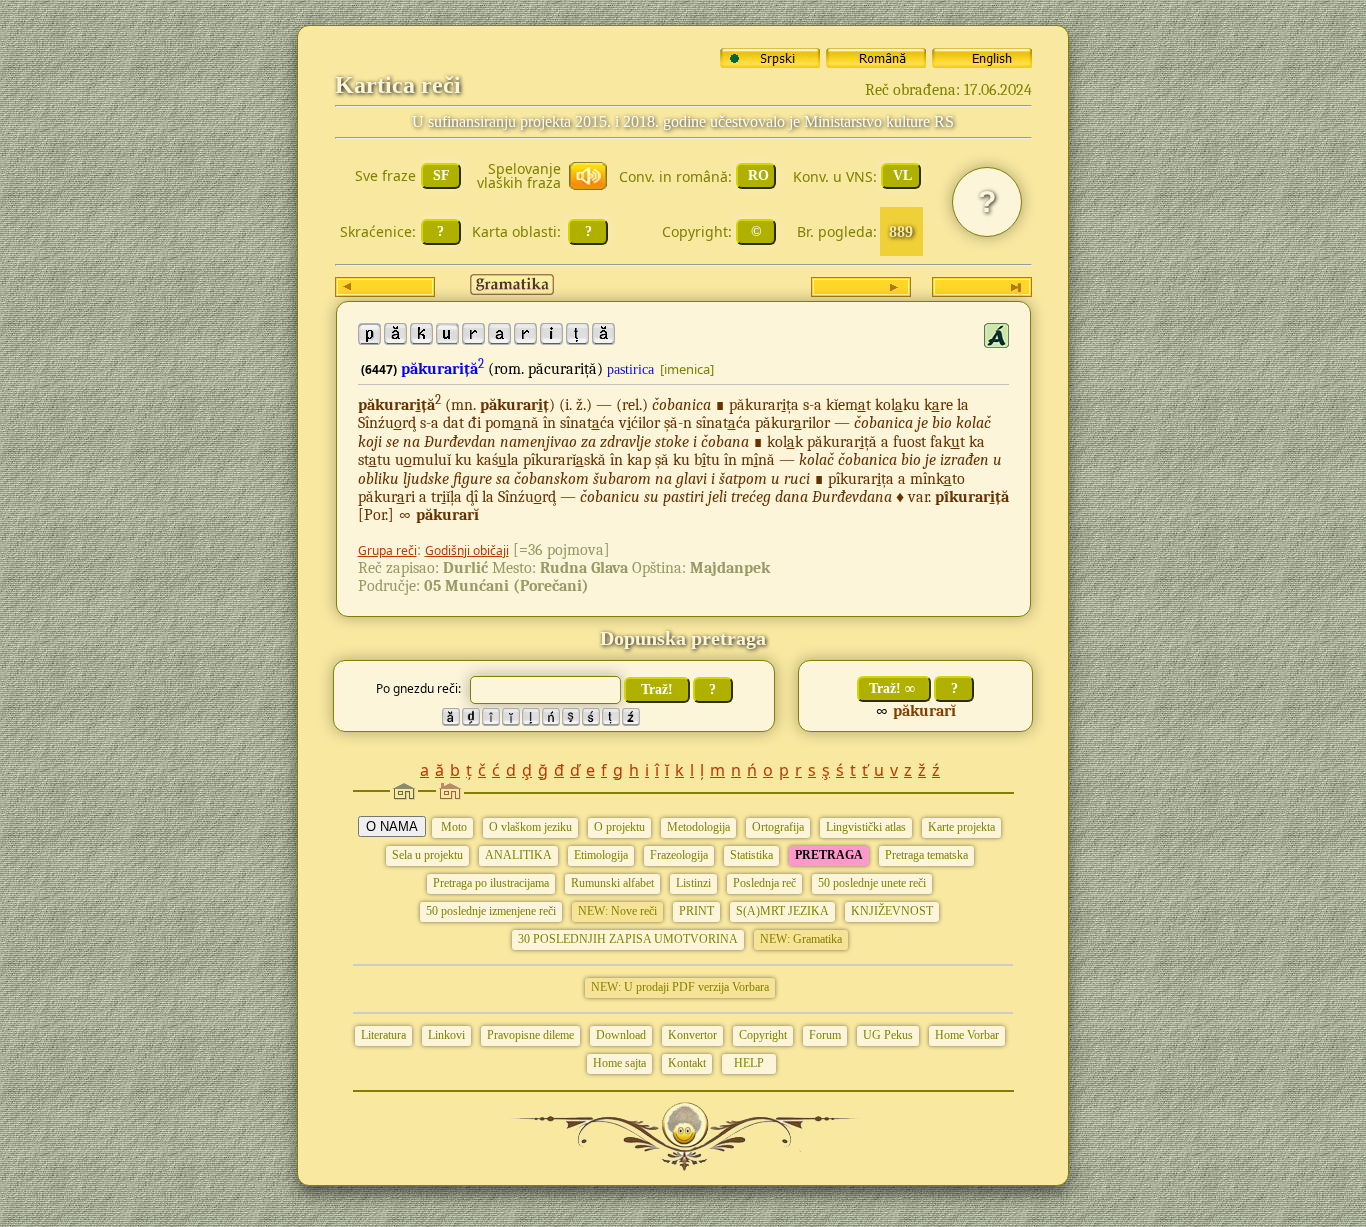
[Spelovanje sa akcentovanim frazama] (996, 335)
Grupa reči (387, 550)
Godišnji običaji (467, 550)
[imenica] (687, 369)
